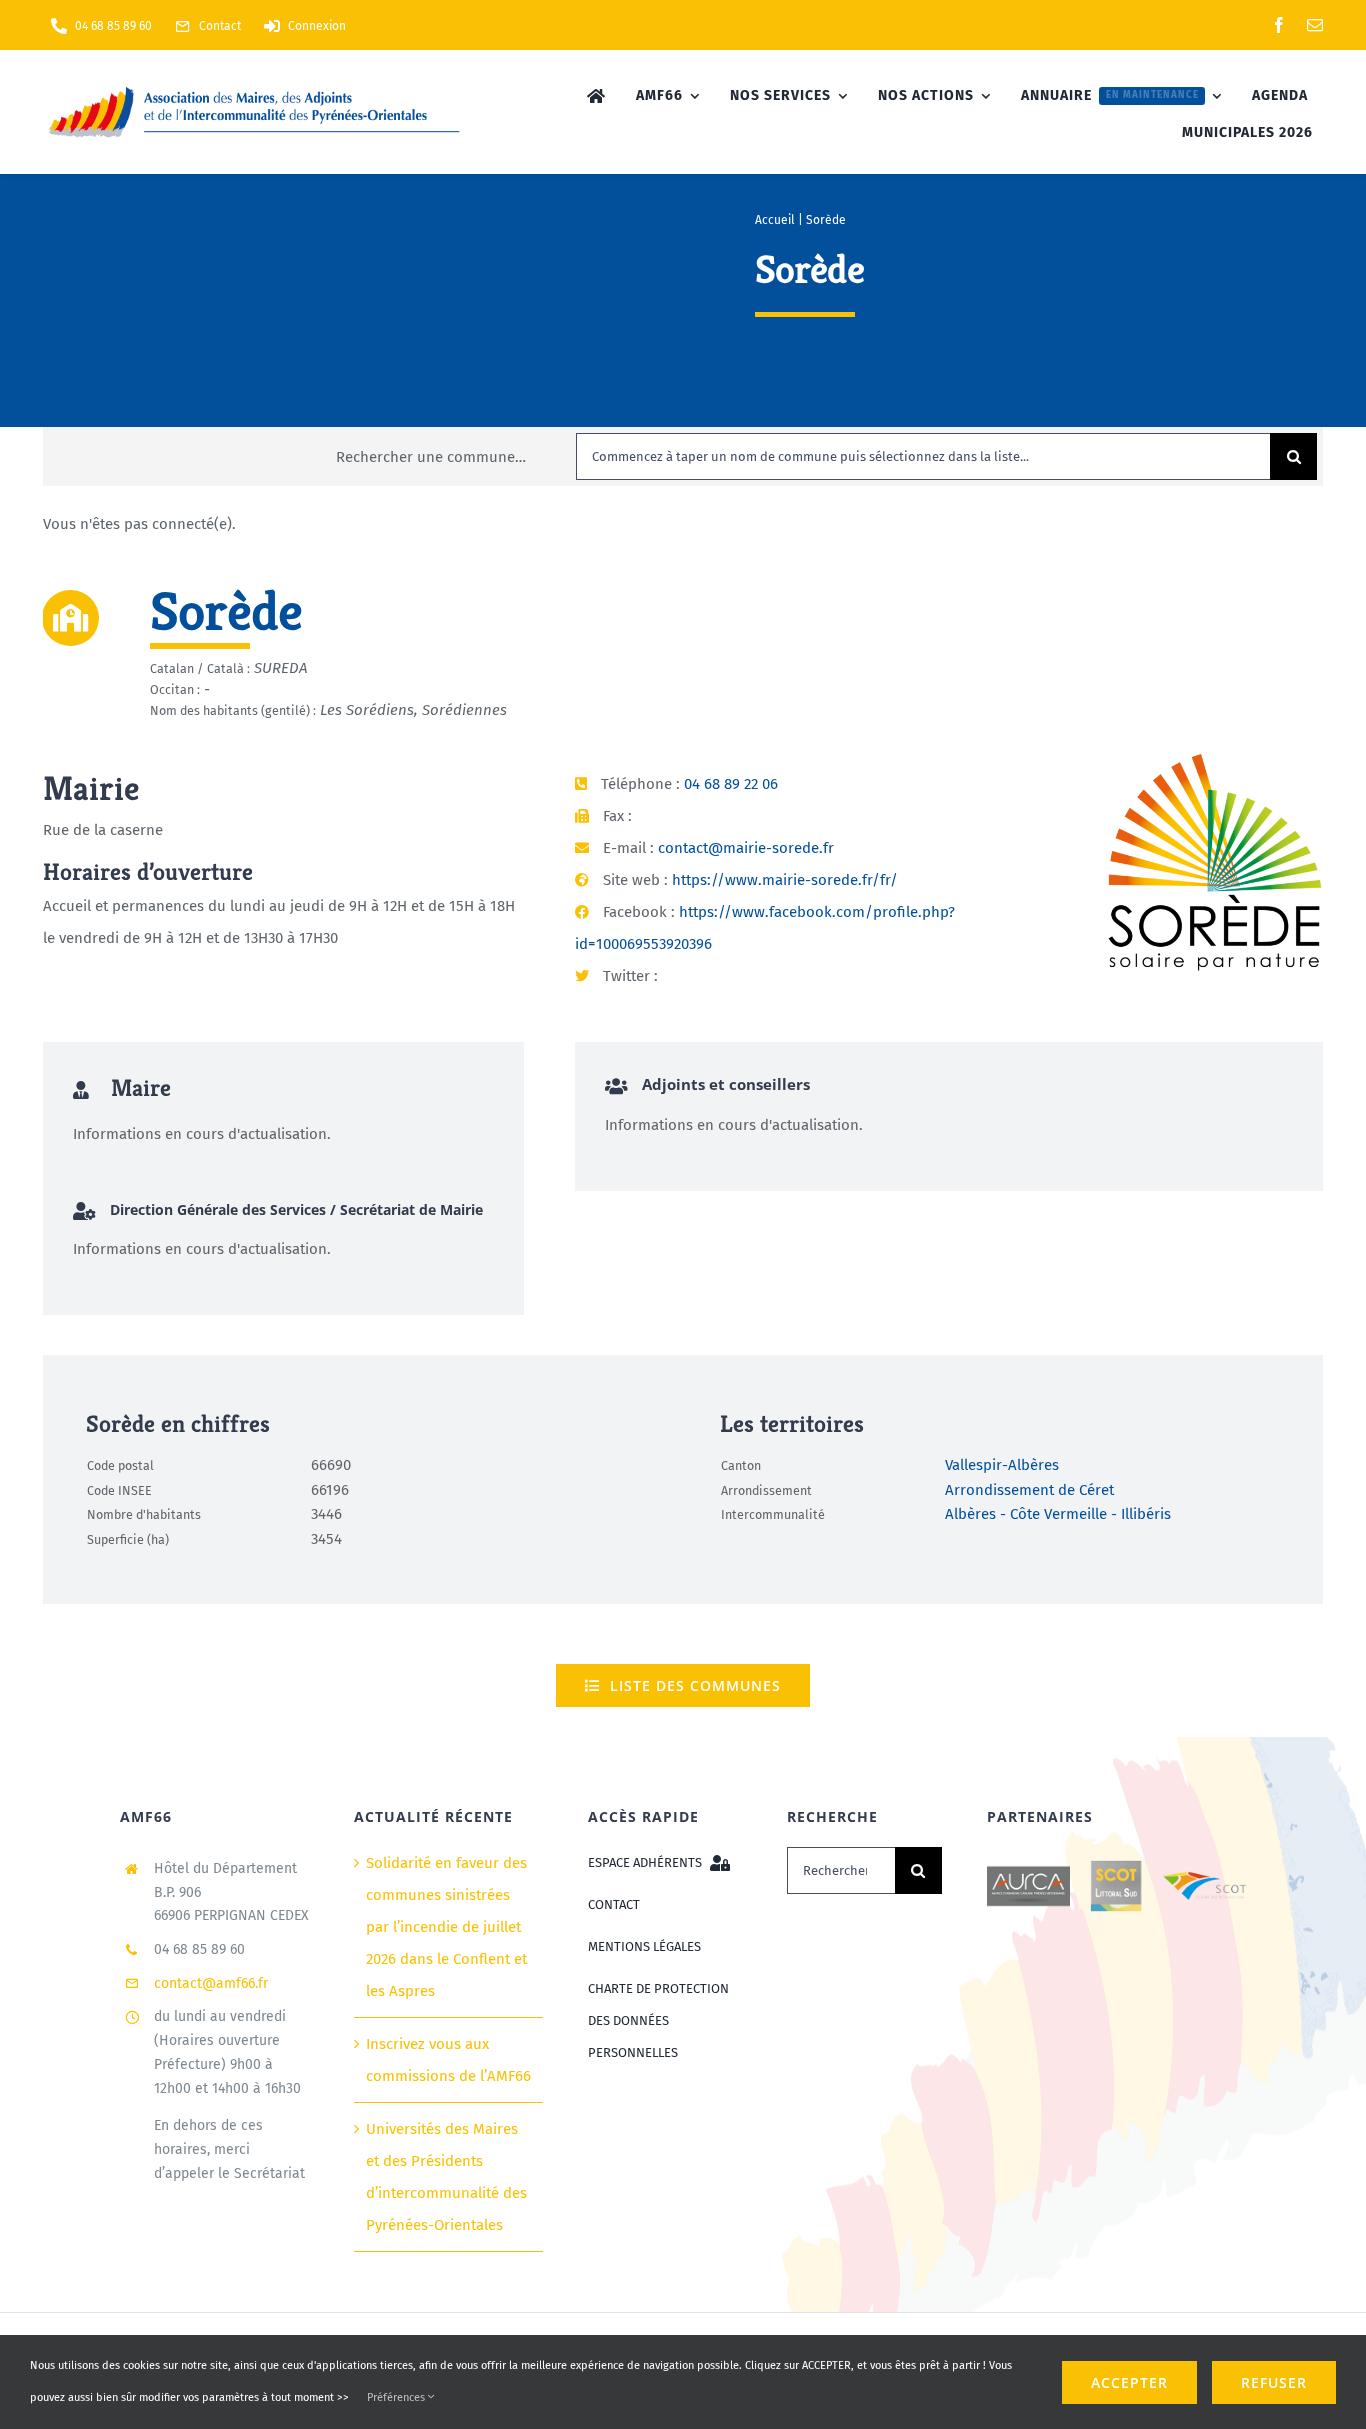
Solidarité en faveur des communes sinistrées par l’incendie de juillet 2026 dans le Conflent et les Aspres (446, 1927)
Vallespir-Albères (1002, 1466)
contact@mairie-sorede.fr (746, 848)
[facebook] (1279, 25)
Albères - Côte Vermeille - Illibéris (1058, 1515)
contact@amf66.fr (211, 1983)
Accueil (775, 220)
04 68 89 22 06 (731, 784)
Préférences (397, 2397)
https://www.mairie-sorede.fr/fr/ (785, 880)
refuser (1274, 2382)
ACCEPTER (1129, 2382)
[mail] (1315, 25)
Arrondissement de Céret (1029, 1490)
